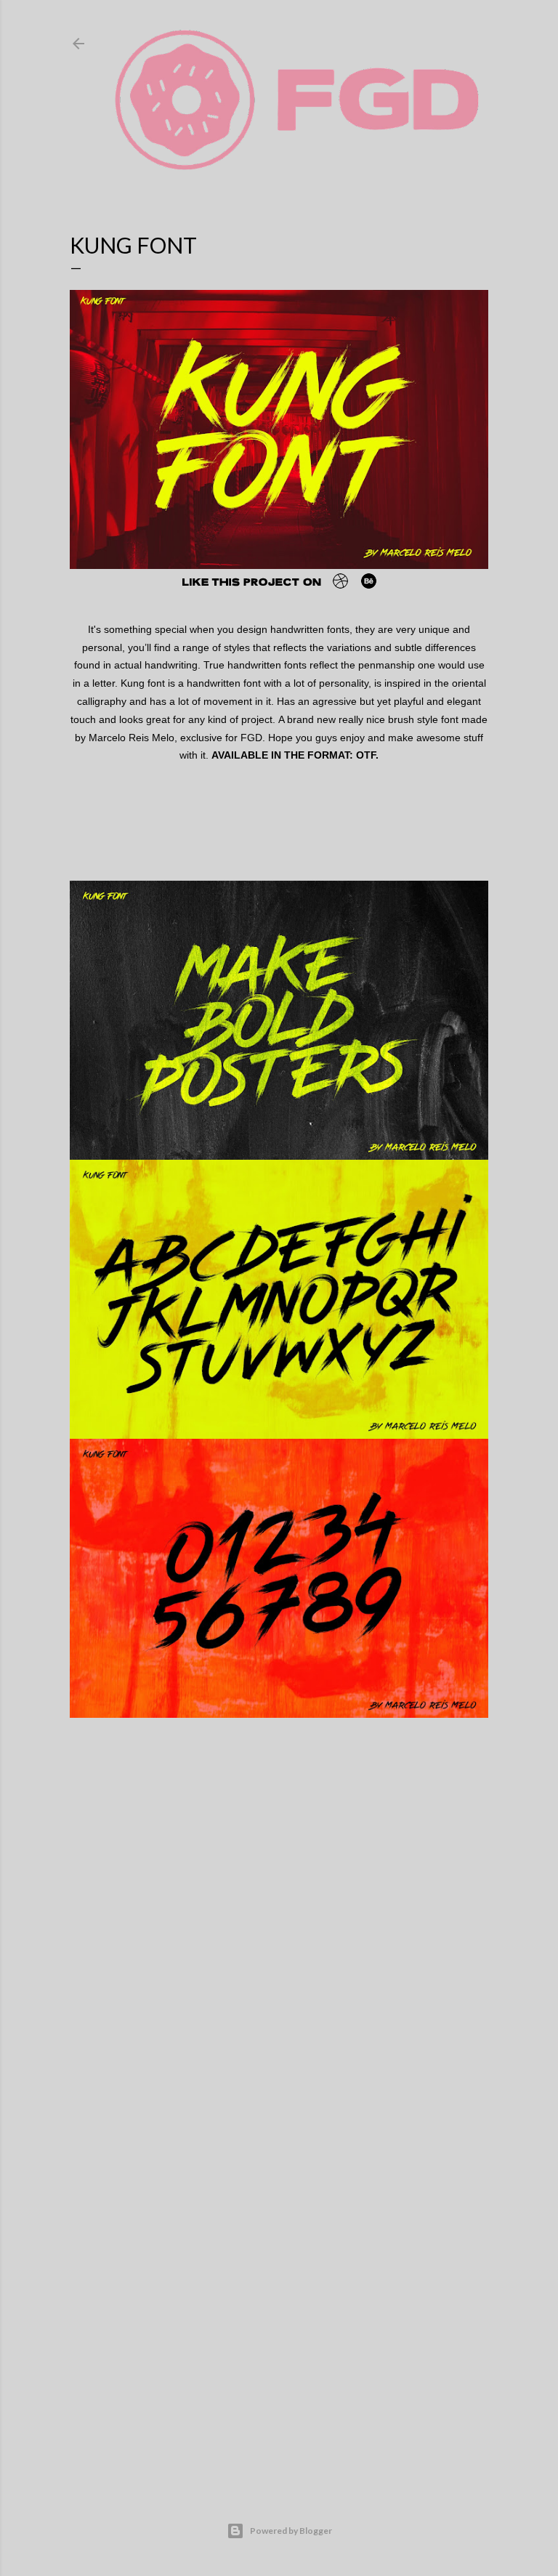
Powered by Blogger (291, 2531)
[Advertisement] (279, 2348)
